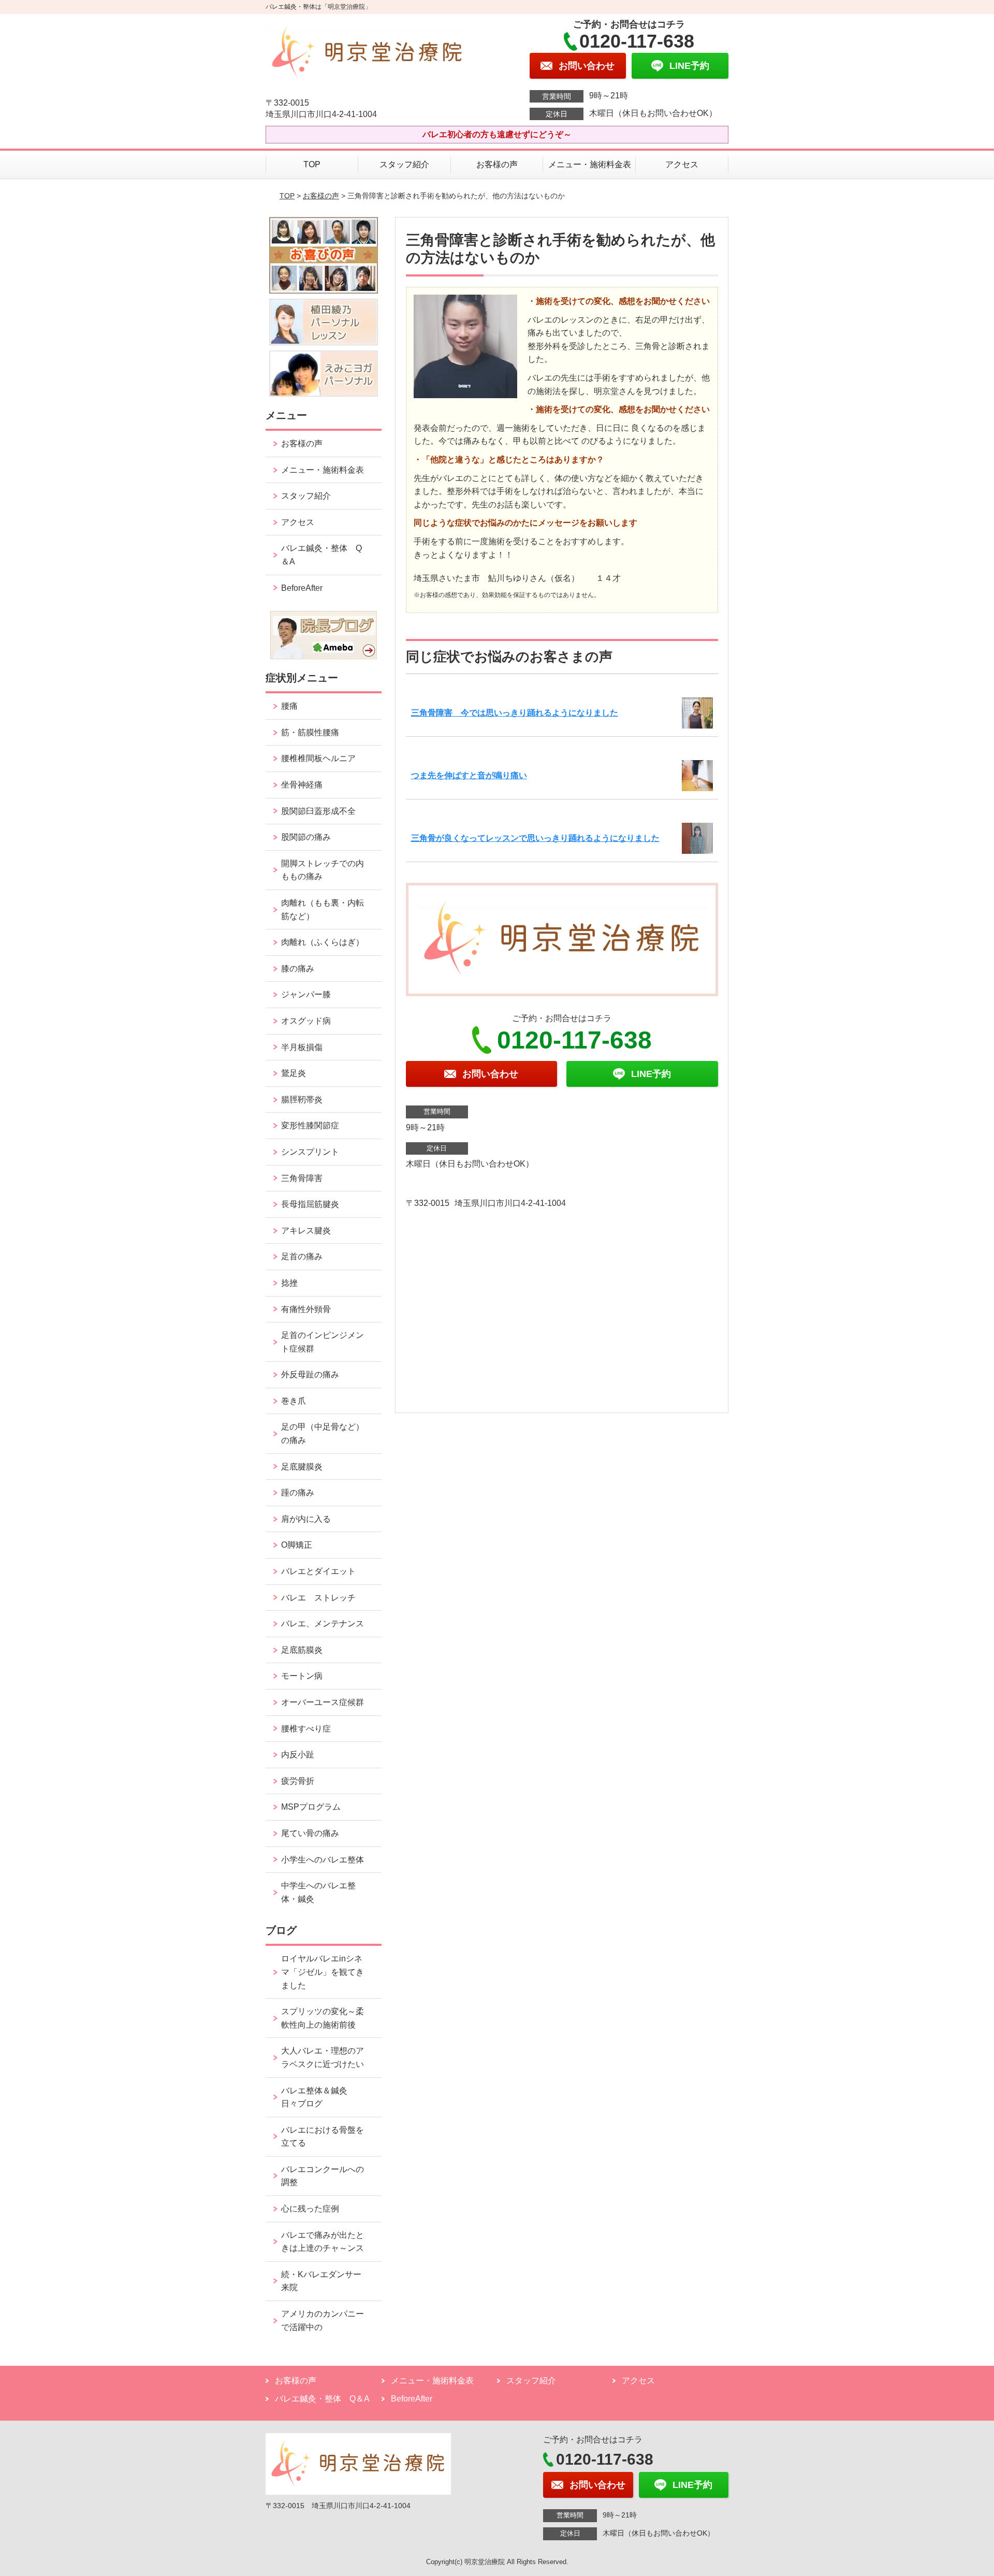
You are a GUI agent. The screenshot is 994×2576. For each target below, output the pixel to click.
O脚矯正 (297, 1545)
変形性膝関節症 (310, 1125)
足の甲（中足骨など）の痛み (323, 1433)
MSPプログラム (311, 1807)
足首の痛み (302, 1256)
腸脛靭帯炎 (302, 1100)
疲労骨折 (298, 1781)
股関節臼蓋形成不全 (318, 811)
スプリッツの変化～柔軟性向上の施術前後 (323, 2018)
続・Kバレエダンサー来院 (321, 2281)
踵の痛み (302, 1493)
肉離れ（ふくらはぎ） (323, 942)
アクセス (682, 164)
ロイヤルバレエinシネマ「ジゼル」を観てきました (323, 1972)
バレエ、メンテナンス (323, 1624)
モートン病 (302, 1676)
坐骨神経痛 (302, 785)
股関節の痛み (306, 837)
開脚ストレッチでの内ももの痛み (323, 870)
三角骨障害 (302, 1178)
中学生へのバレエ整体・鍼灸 (318, 1892)
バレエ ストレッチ (318, 1598)
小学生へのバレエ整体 (323, 1860)
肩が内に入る (306, 1519)
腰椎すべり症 (306, 1729)
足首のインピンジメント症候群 (323, 1342)
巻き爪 (294, 1401)
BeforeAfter (302, 588)
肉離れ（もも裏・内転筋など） (323, 909)
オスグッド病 (306, 1021)
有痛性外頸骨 (306, 1309)
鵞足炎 (294, 1073)
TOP (312, 164)
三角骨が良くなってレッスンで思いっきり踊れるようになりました (535, 838)
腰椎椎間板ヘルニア (318, 758)
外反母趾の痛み (310, 1374)
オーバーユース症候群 (323, 1702)
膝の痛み (298, 969)
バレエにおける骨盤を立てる (323, 2137)
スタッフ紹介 (404, 164)
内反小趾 (298, 1755)
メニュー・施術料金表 (590, 164)
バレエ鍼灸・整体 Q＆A (321, 555)
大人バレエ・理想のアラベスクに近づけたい (323, 2057)
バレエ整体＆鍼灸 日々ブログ (318, 2097)
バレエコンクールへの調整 (323, 2176)
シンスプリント (310, 1152)
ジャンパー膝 (306, 994)
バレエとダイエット (318, 1571)
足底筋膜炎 (302, 1650)
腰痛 (289, 706)
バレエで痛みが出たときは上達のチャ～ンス (323, 2242)
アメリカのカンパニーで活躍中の (323, 2320)
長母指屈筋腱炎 (310, 1204)
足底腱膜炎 (302, 1467)
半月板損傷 (302, 1047)
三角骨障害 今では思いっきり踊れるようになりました (515, 713)
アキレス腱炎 (306, 1231)
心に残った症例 (310, 2209)
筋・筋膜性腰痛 (310, 732)
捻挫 (289, 1283)
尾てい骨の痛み (310, 1833)
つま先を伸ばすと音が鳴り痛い (469, 775)
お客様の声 (497, 164)
